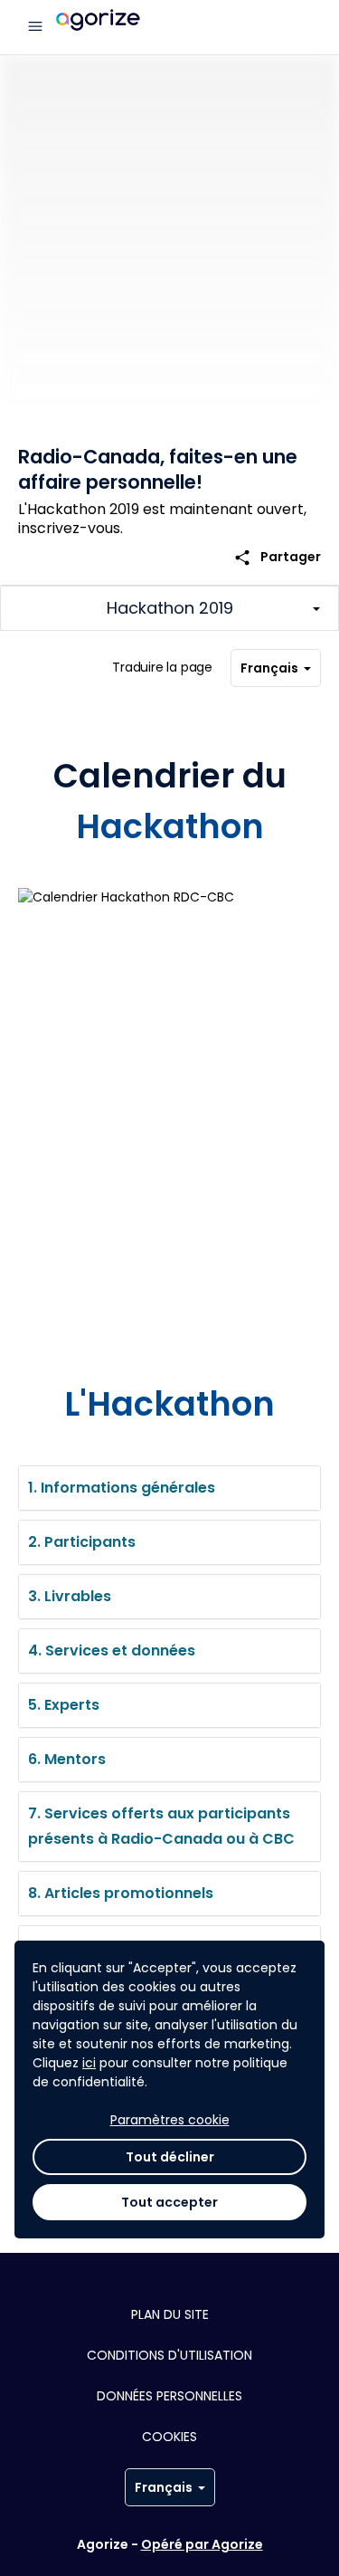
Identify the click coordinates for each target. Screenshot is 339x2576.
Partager (277, 557)
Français (269, 668)
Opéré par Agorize (202, 2544)
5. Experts (64, 1705)
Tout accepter (169, 2202)
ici (89, 2063)
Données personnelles (169, 2396)
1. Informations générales (122, 1488)
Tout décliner (170, 2157)
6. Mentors (67, 1759)
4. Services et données (112, 1651)
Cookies (169, 2437)
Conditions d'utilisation (169, 2355)
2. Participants (82, 1542)
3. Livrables (70, 1596)
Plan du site (170, 2314)
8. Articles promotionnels (121, 1893)
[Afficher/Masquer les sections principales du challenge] (169, 608)
